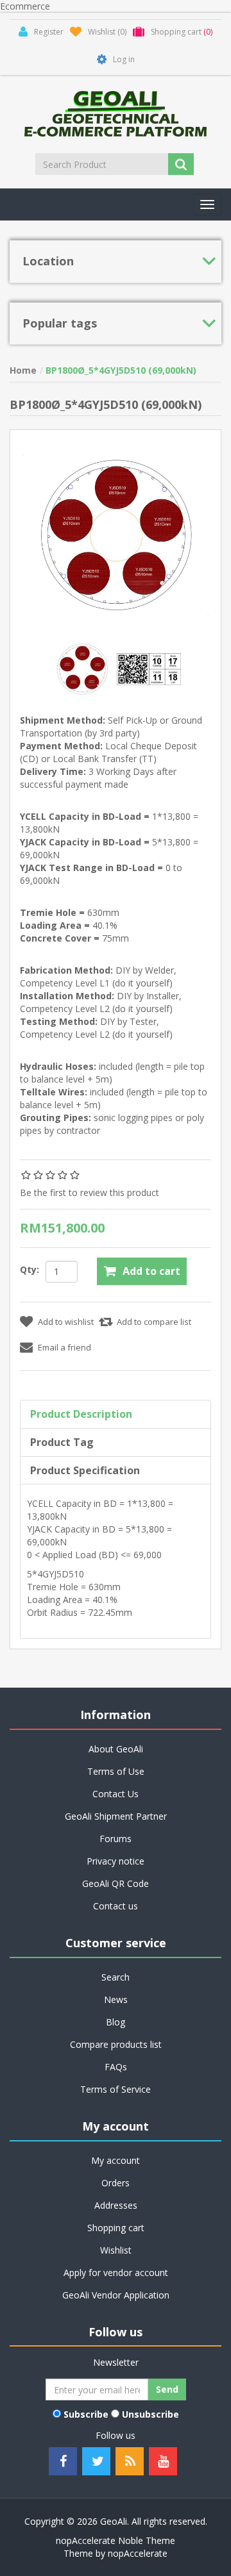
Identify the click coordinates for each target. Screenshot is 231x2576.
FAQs (116, 2067)
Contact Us (116, 1794)
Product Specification (85, 1470)
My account (116, 2160)
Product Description (81, 1414)
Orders (116, 2183)
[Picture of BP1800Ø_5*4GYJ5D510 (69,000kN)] (83, 668)
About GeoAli (116, 1749)
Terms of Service (116, 2089)
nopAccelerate (138, 2553)
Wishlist (116, 2250)
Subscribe (86, 2414)
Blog (116, 2022)
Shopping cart (116, 2228)
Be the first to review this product (90, 1192)
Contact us (116, 1906)
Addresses (116, 2205)
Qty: (30, 1269)
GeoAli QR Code (116, 1883)
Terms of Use (116, 1771)
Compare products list (116, 2044)
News (116, 1999)
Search (116, 1977)
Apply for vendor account (116, 2273)
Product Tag (62, 1442)
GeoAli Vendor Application (116, 2295)
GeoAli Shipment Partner (116, 1816)
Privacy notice (116, 1861)
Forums (116, 1839)
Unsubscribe (150, 2414)
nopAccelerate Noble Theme (116, 2540)
